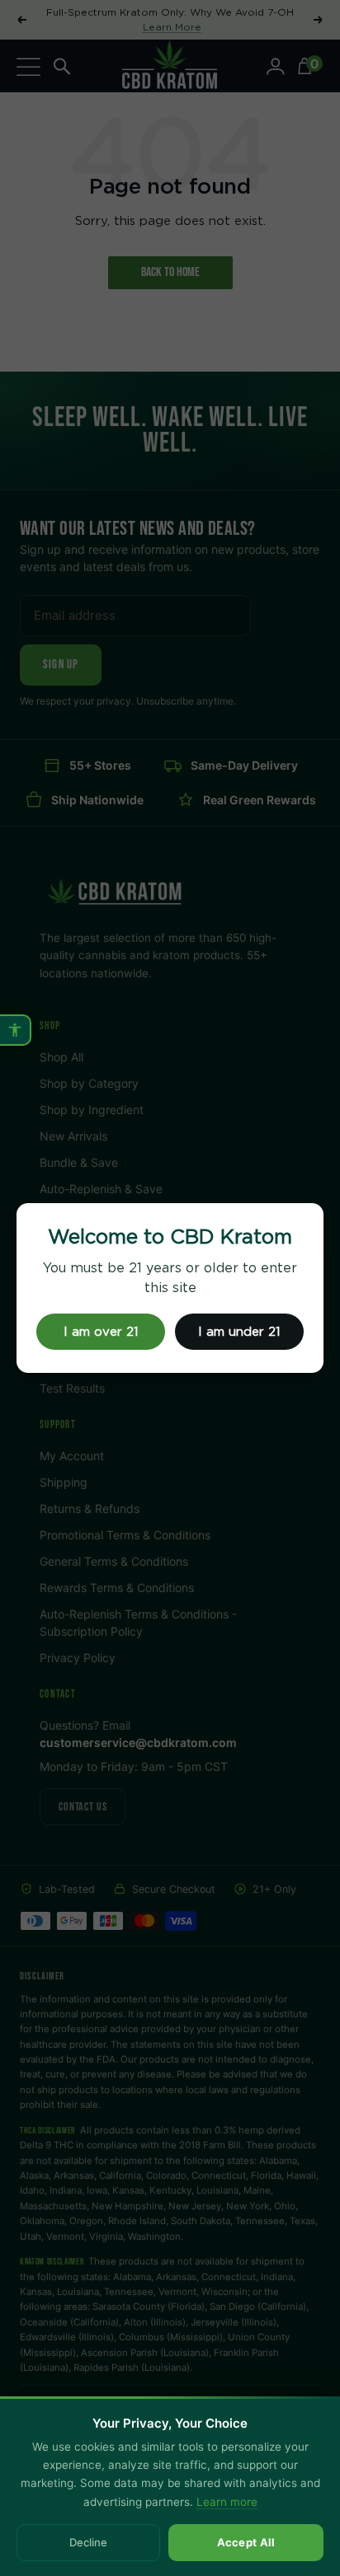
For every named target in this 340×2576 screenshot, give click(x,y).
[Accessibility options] (16, 1030)
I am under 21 (239, 1332)
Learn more (227, 2502)
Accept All (246, 2542)
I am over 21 (101, 1332)
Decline (88, 2542)
